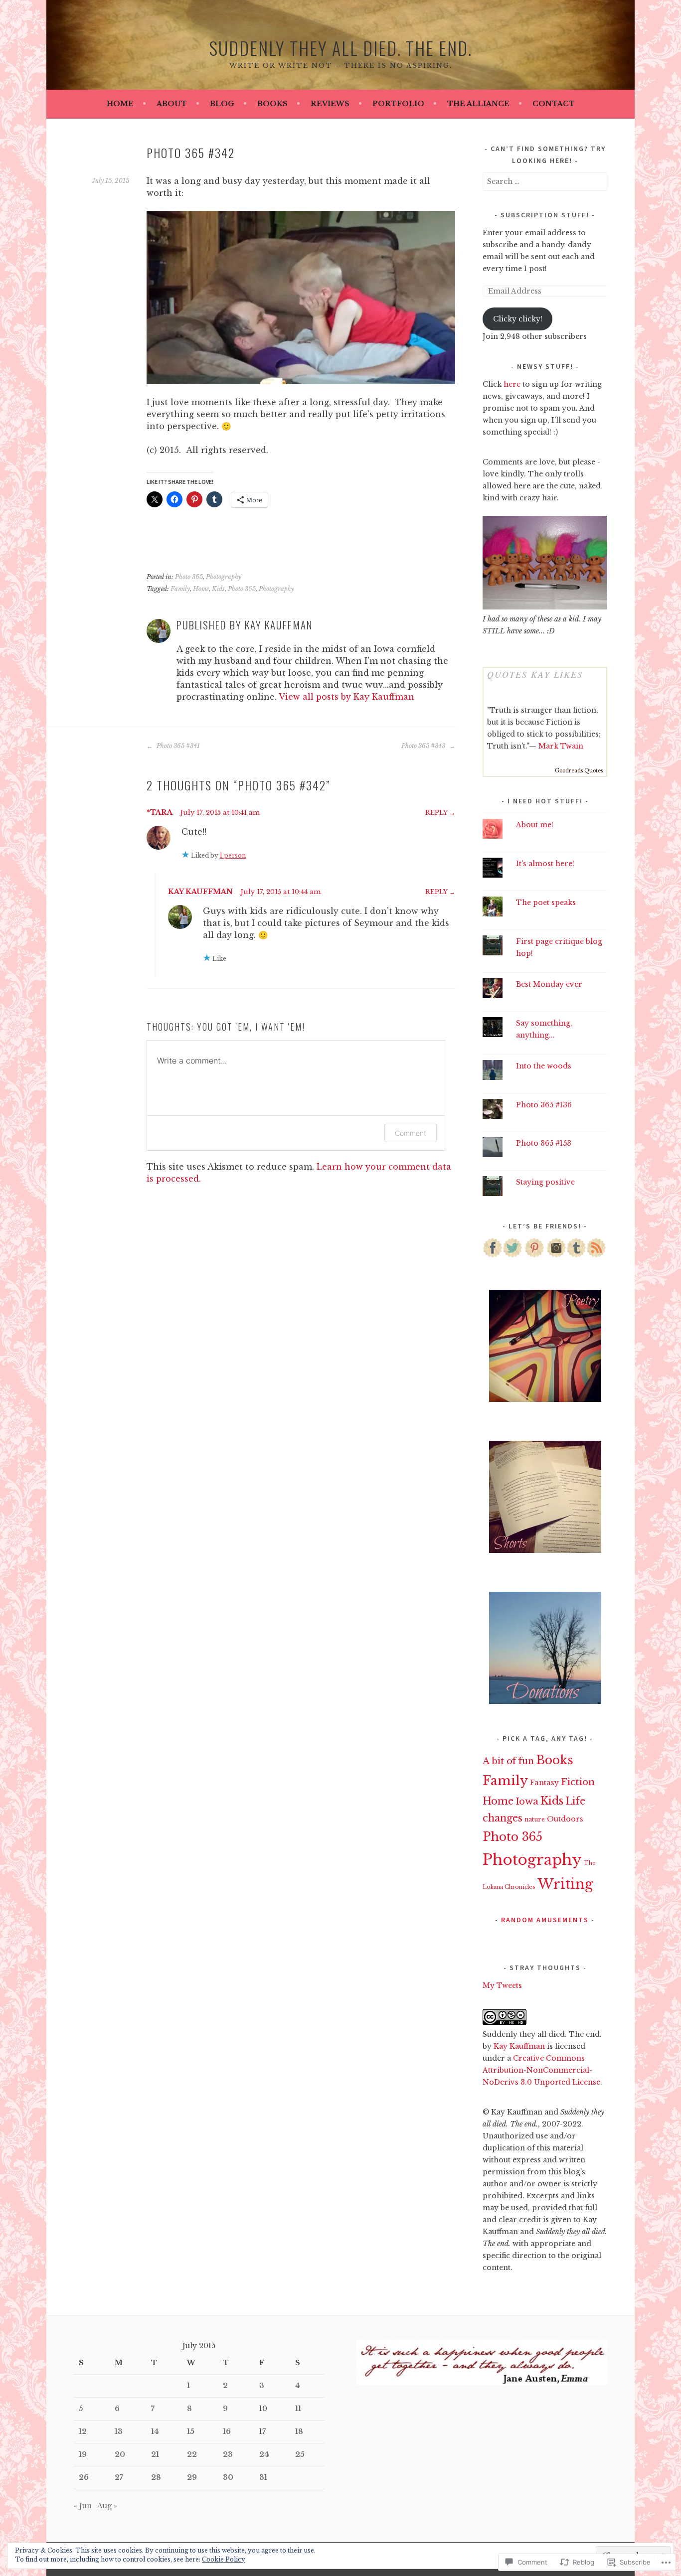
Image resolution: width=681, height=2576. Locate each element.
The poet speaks (546, 903)
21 (155, 2454)
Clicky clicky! (518, 319)
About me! (535, 825)
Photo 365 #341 (177, 746)
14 (155, 2431)
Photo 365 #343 (424, 746)
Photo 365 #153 (544, 1143)
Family (180, 589)
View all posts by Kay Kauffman (346, 697)
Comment (411, 1133)
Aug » (107, 2506)
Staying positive (545, 1182)
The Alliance (478, 104)
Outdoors (565, 1819)
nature (535, 1819)
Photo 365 (189, 577)
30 (228, 2477)
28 (156, 2477)
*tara (160, 812)
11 (298, 2409)
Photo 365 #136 (544, 1105)
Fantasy (544, 1783)
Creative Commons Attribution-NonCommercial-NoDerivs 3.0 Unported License (541, 2070)
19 (83, 2454)
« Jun (83, 2506)
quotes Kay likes (535, 674)
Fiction (578, 1782)
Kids (218, 589)
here (512, 384)
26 (84, 2477)
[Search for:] (545, 181)
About (172, 104)
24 (264, 2454)
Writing (565, 1884)
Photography (224, 577)
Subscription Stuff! (545, 215)
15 (191, 2431)
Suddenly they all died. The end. (340, 48)
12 (83, 2431)
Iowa (527, 1801)
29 (192, 2477)
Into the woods (544, 1066)
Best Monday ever (549, 984)
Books (272, 104)
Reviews (330, 104)
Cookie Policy (224, 2559)
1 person (233, 855)
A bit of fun (508, 1761)
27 (119, 2477)
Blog (222, 104)
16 (227, 2431)
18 (299, 2431)
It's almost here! (545, 864)
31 (263, 2477)
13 (119, 2431)
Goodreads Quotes (579, 771)
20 (120, 2454)
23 (228, 2454)
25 (300, 2454)
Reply (436, 813)
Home (120, 104)
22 (192, 2454)
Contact (554, 104)
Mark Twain (561, 746)
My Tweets (502, 1985)
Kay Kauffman (200, 892)
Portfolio (398, 104)
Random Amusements (545, 1920)
